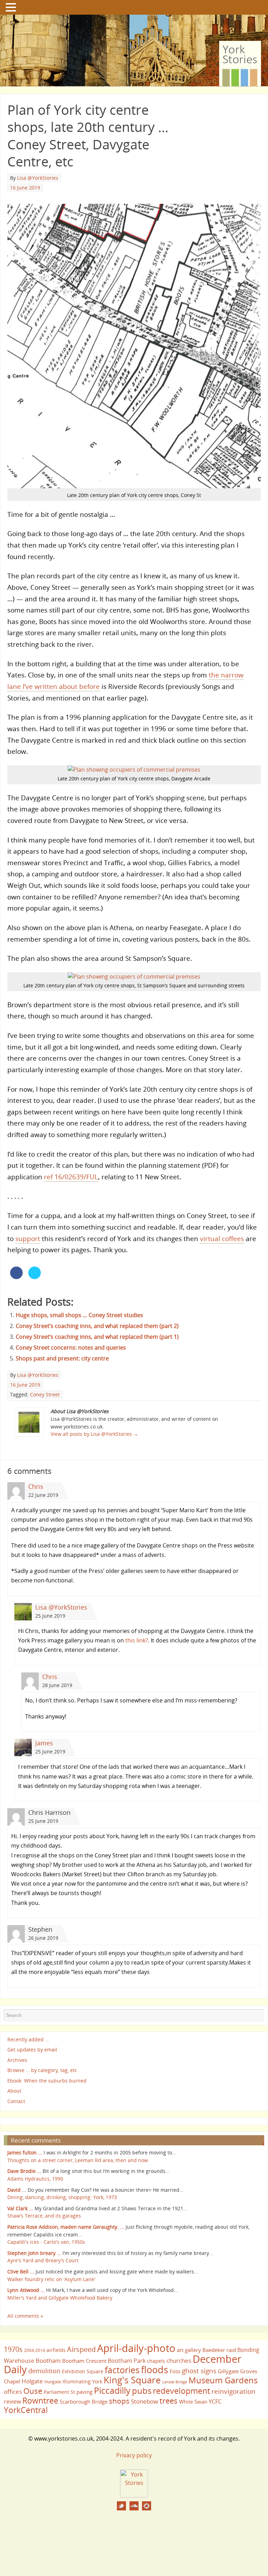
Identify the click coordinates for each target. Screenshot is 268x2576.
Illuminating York (82, 2381)
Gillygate (228, 2371)
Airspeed (81, 2349)
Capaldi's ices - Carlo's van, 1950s (46, 2242)
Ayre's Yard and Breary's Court (43, 2260)
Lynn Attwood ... (26, 2290)
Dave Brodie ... (24, 2171)
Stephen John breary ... (34, 2253)
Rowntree (40, 2400)
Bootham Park (127, 2361)
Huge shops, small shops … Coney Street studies (79, 1315)
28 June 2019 (57, 1685)
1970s (13, 2349)
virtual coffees (222, 1238)
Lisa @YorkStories (38, 178)
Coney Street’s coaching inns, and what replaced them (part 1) (97, 1337)
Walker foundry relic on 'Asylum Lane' (51, 2279)
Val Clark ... (20, 2208)
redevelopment (181, 2391)
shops (119, 2401)
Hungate (53, 2382)
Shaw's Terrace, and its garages (44, 2216)
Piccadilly (112, 2390)
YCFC (215, 2401)
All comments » (25, 2316)
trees (169, 2401)
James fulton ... (25, 2152)
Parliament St (59, 2392)
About (14, 2091)
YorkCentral (26, 2410)
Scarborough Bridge (84, 2401)
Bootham (48, 2360)
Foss (175, 2371)
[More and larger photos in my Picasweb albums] (147, 2506)
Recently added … (28, 2039)
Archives (17, 2060)
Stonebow (144, 2401)
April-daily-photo (136, 2348)
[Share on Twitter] (35, 1277)
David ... (17, 2190)
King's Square (132, 2380)
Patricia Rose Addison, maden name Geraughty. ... (66, 2227)
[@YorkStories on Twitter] (121, 2506)
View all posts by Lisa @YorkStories (94, 1434)
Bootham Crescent (84, 2361)
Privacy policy (134, 2455)
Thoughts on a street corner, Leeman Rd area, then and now (78, 2160)
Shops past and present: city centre (62, 1358)
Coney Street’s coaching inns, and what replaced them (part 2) (97, 1326)
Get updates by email (32, 2050)
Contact (16, 2101)
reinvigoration (233, 2391)
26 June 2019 (43, 1938)
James (44, 1743)
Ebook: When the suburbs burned (47, 2081)
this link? (137, 1640)
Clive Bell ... (21, 2271)
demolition (44, 2371)
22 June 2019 (43, 1495)
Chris (36, 1486)
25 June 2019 (50, 1616)
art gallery (189, 2350)
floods (155, 2370)
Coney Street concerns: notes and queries (71, 1348)
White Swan (193, 2401)
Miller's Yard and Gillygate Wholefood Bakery (60, 2298)
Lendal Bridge (175, 2382)
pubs (142, 2391)
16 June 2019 (25, 188)
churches (179, 2360)
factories (122, 2370)
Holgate (32, 2381)
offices (13, 2391)
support (28, 1238)
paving (84, 2392)
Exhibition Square (83, 2371)
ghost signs (199, 2371)
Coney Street (45, 1394)
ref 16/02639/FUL (71, 1177)
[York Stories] (134, 2495)
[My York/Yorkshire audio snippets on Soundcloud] (134, 2506)
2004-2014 (35, 2350)
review (12, 2401)
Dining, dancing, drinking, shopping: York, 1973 (62, 2197)
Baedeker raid (219, 2350)
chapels (156, 2361)
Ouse (33, 2391)
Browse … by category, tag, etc (42, 2070)
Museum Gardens (223, 2380)
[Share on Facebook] (16, 1277)
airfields (56, 2350)
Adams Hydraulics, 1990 (35, 2179)
